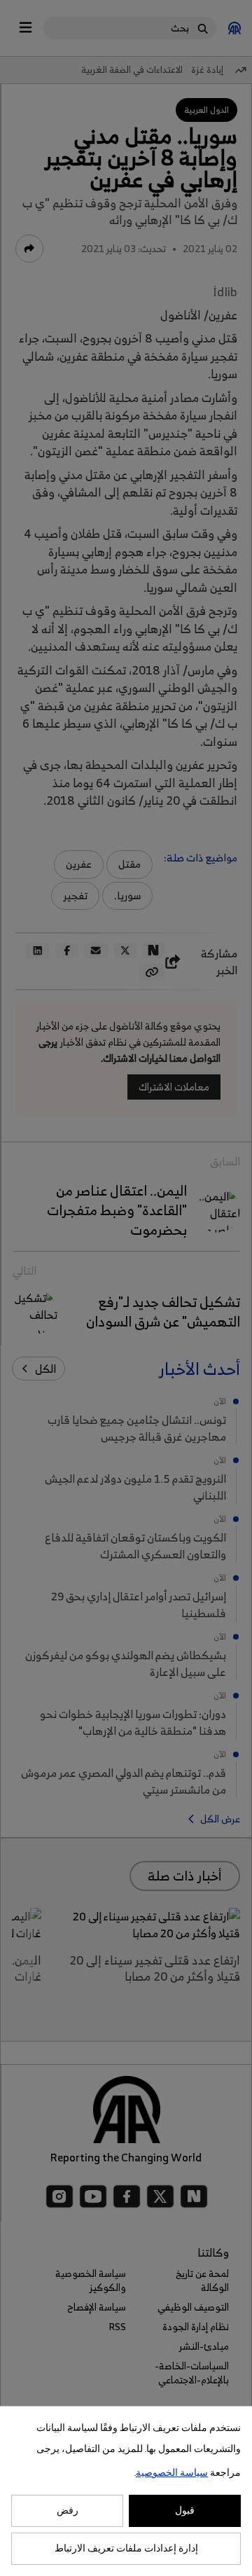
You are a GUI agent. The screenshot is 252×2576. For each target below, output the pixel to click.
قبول (185, 2511)
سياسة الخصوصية (172, 2473)
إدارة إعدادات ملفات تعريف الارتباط (126, 2549)
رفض (68, 2511)
